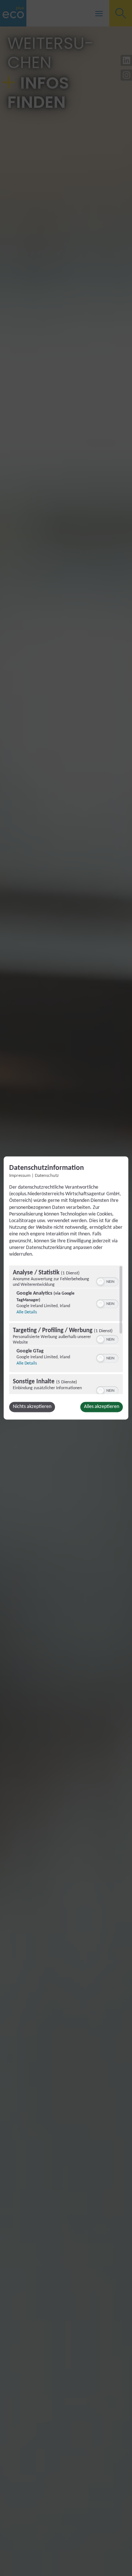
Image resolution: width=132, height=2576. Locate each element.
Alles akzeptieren (102, 1407)
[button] (100, 1282)
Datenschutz (47, 1176)
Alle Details (27, 1313)
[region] (66, 1330)
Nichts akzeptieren (32, 1407)
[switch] (107, 1281)
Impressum (20, 1176)
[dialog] (66, 1288)
